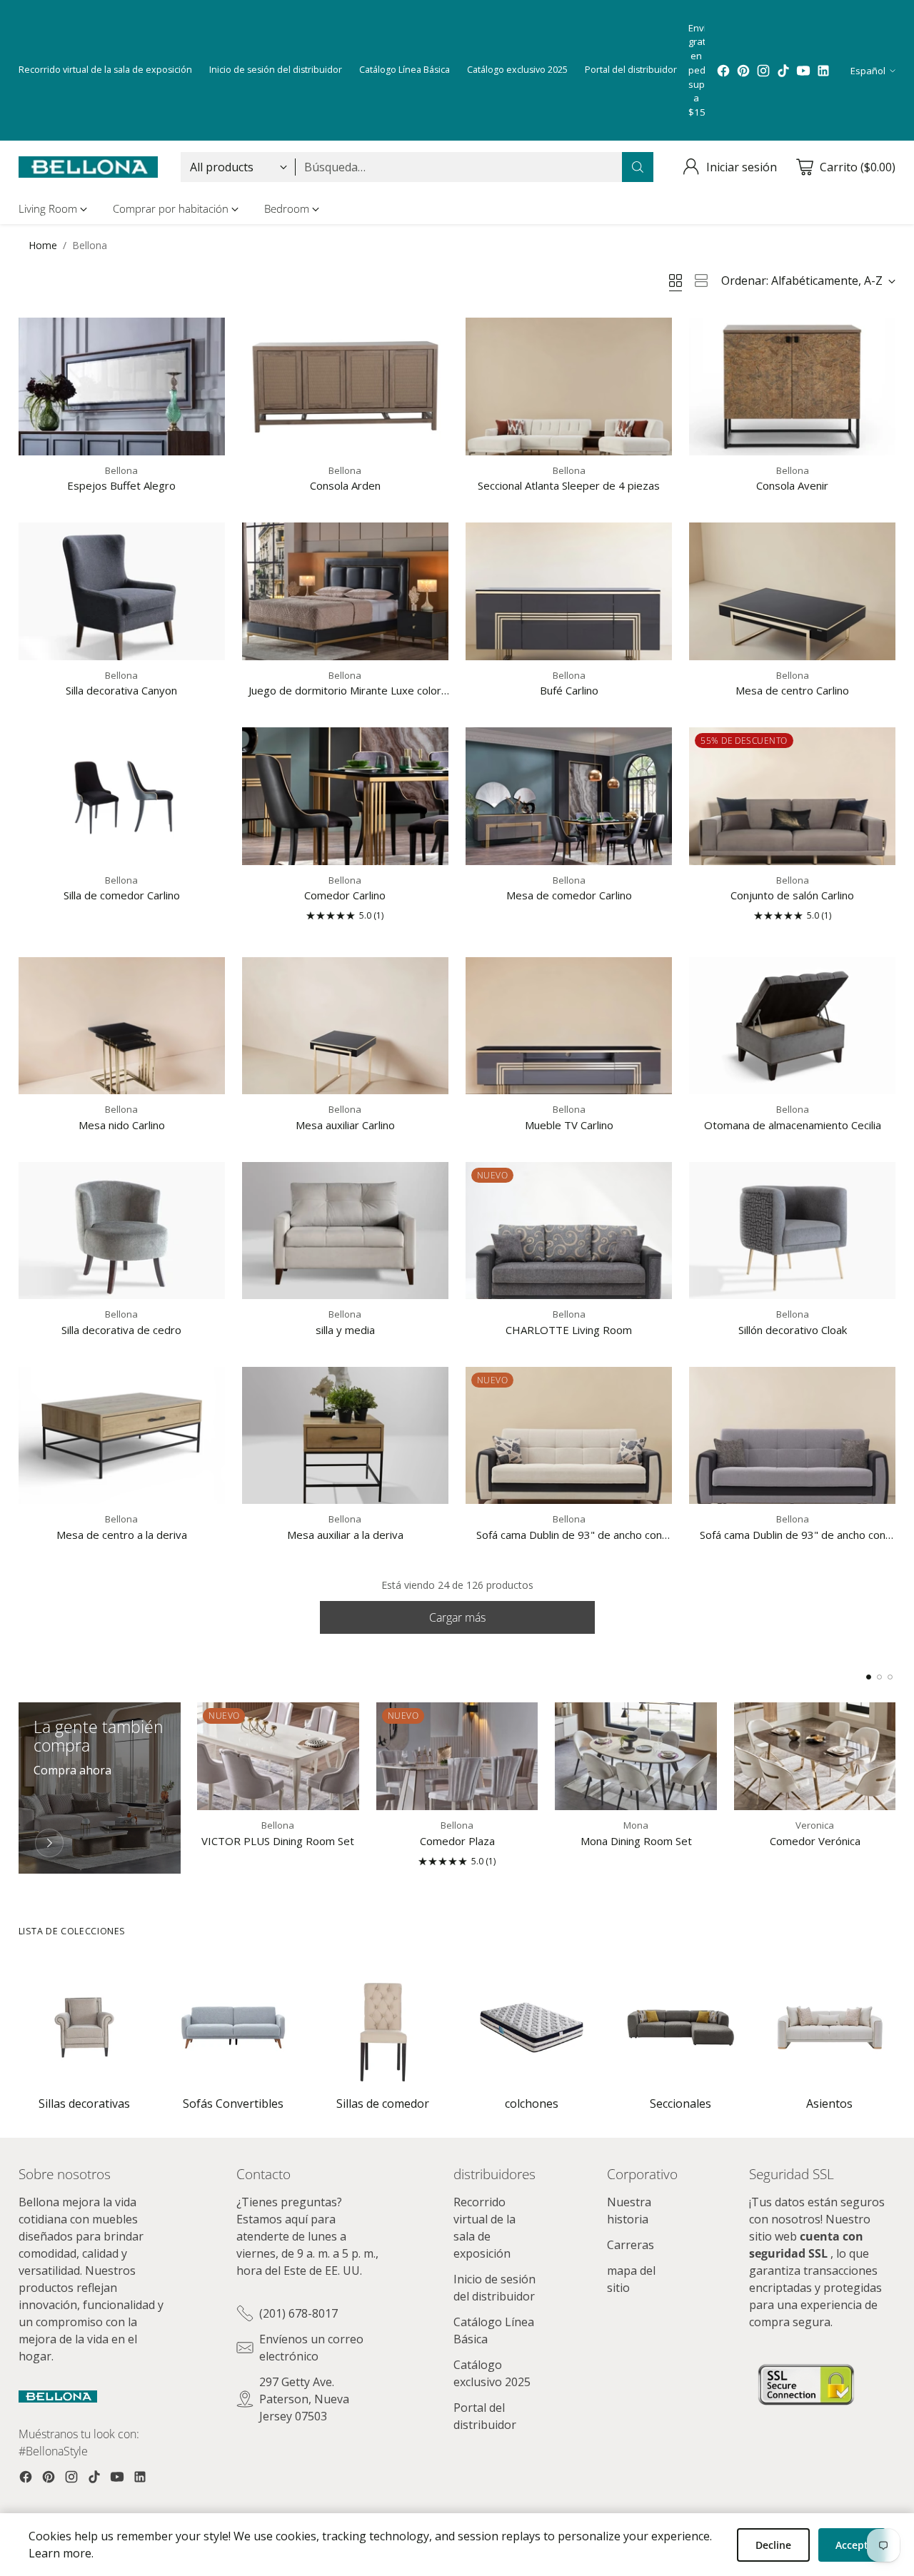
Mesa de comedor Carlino (569, 895)
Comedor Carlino (345, 895)
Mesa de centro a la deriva (122, 1535)
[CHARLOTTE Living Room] (569, 1231)
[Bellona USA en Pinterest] (743, 71)
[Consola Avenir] (792, 387)
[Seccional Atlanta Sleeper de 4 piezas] (569, 387)
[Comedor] (49, 1843)
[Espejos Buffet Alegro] (122, 387)
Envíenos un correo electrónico (311, 2348)
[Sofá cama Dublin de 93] (569, 1436)
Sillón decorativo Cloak (793, 1330)
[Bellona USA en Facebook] (723, 71)
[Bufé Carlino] (569, 591)
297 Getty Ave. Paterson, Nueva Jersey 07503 (304, 2399)
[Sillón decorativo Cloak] (792, 1231)
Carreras (631, 2245)
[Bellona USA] (88, 167)
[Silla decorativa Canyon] (122, 591)
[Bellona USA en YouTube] (803, 71)
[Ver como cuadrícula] (676, 281)
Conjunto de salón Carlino (792, 895)
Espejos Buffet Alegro (121, 485)
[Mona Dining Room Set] (636, 1756)
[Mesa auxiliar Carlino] (345, 1026)
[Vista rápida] (206, 336)
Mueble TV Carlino (569, 1125)
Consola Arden (345, 485)
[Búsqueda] (638, 167)
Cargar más (457, 1617)
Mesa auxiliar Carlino (345, 1125)
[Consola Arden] (345, 387)
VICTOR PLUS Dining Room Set (278, 1841)
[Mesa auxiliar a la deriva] (345, 1436)
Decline (773, 2545)
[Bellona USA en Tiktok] (783, 71)
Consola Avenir (792, 485)
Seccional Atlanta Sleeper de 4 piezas (569, 485)
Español (868, 71)
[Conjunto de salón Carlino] (792, 796)
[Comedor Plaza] (457, 1756)
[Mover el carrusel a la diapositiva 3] (890, 1677)
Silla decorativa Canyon (121, 690)
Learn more (60, 2553)
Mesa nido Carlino (122, 1125)
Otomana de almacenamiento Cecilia (793, 1125)
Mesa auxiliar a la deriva (345, 1535)
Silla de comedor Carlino (122, 895)
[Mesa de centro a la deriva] (122, 1436)
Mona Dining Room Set (636, 1841)
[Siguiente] (892, 1788)
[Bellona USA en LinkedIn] (823, 71)
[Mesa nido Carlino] (122, 1026)
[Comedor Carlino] (345, 796)
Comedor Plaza (457, 1841)
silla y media (345, 1330)
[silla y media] (345, 1231)
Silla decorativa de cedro (121, 1330)
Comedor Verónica (815, 1841)
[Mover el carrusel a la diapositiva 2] (879, 1677)
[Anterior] (22, 1788)
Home (43, 245)
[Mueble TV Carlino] (569, 1026)
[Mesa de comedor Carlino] (569, 796)
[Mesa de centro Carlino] (792, 591)
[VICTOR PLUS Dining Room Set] (278, 1756)
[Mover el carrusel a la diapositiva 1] (869, 1677)
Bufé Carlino (569, 690)
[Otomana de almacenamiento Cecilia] (792, 1026)
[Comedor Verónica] (815, 1756)
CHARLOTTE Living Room (569, 1330)
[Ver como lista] (701, 281)
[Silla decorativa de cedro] (122, 1231)
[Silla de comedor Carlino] (122, 796)
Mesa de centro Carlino (792, 690)
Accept (852, 2545)
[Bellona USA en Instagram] (763, 71)
